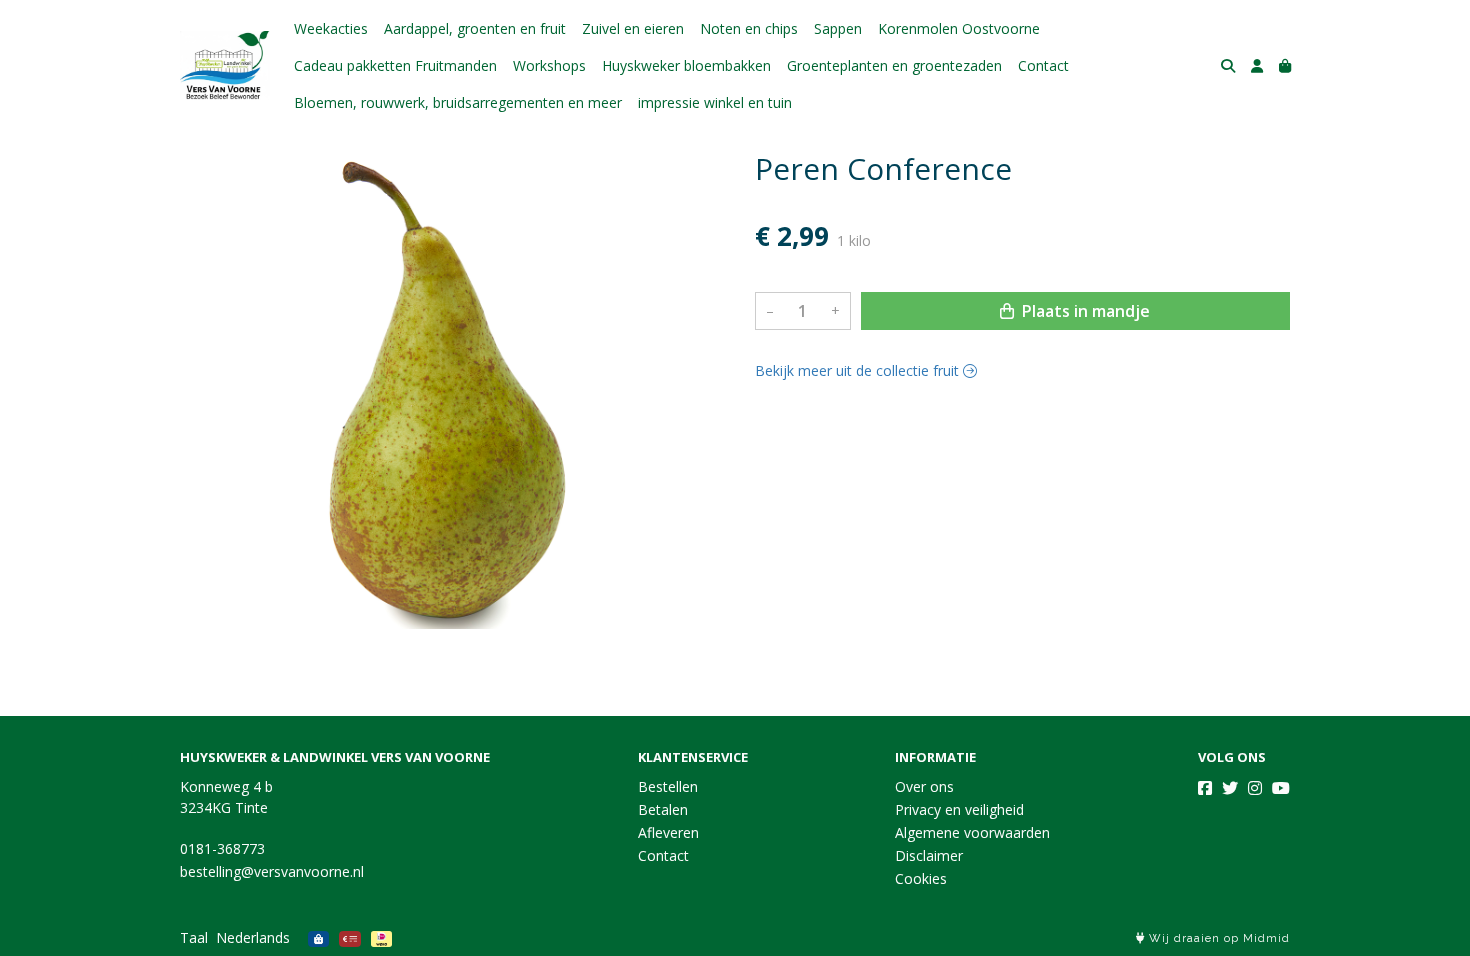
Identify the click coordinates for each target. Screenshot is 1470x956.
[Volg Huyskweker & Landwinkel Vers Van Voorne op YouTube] (1281, 788)
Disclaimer (929, 855)
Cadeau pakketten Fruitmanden (395, 65)
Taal (194, 937)
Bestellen (668, 786)
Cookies (921, 878)
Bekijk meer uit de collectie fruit (859, 370)
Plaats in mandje (1084, 311)
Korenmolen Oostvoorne (959, 28)
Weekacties (331, 28)
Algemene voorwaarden (972, 832)
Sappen (838, 28)
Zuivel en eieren (633, 28)
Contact (1043, 65)
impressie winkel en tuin (715, 102)
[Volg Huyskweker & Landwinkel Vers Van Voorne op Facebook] (1205, 788)
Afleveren (668, 832)
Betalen (663, 809)
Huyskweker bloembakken (686, 65)
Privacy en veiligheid (959, 809)
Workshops (549, 65)
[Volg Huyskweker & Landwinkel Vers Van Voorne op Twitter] (1230, 788)
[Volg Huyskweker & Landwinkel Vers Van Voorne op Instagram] (1255, 788)
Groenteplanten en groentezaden (894, 65)
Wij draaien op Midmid (1217, 938)
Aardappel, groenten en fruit (475, 28)
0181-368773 (222, 848)
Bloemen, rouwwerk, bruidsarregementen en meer (458, 102)
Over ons (924, 786)
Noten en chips (749, 28)
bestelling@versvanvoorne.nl (272, 871)
